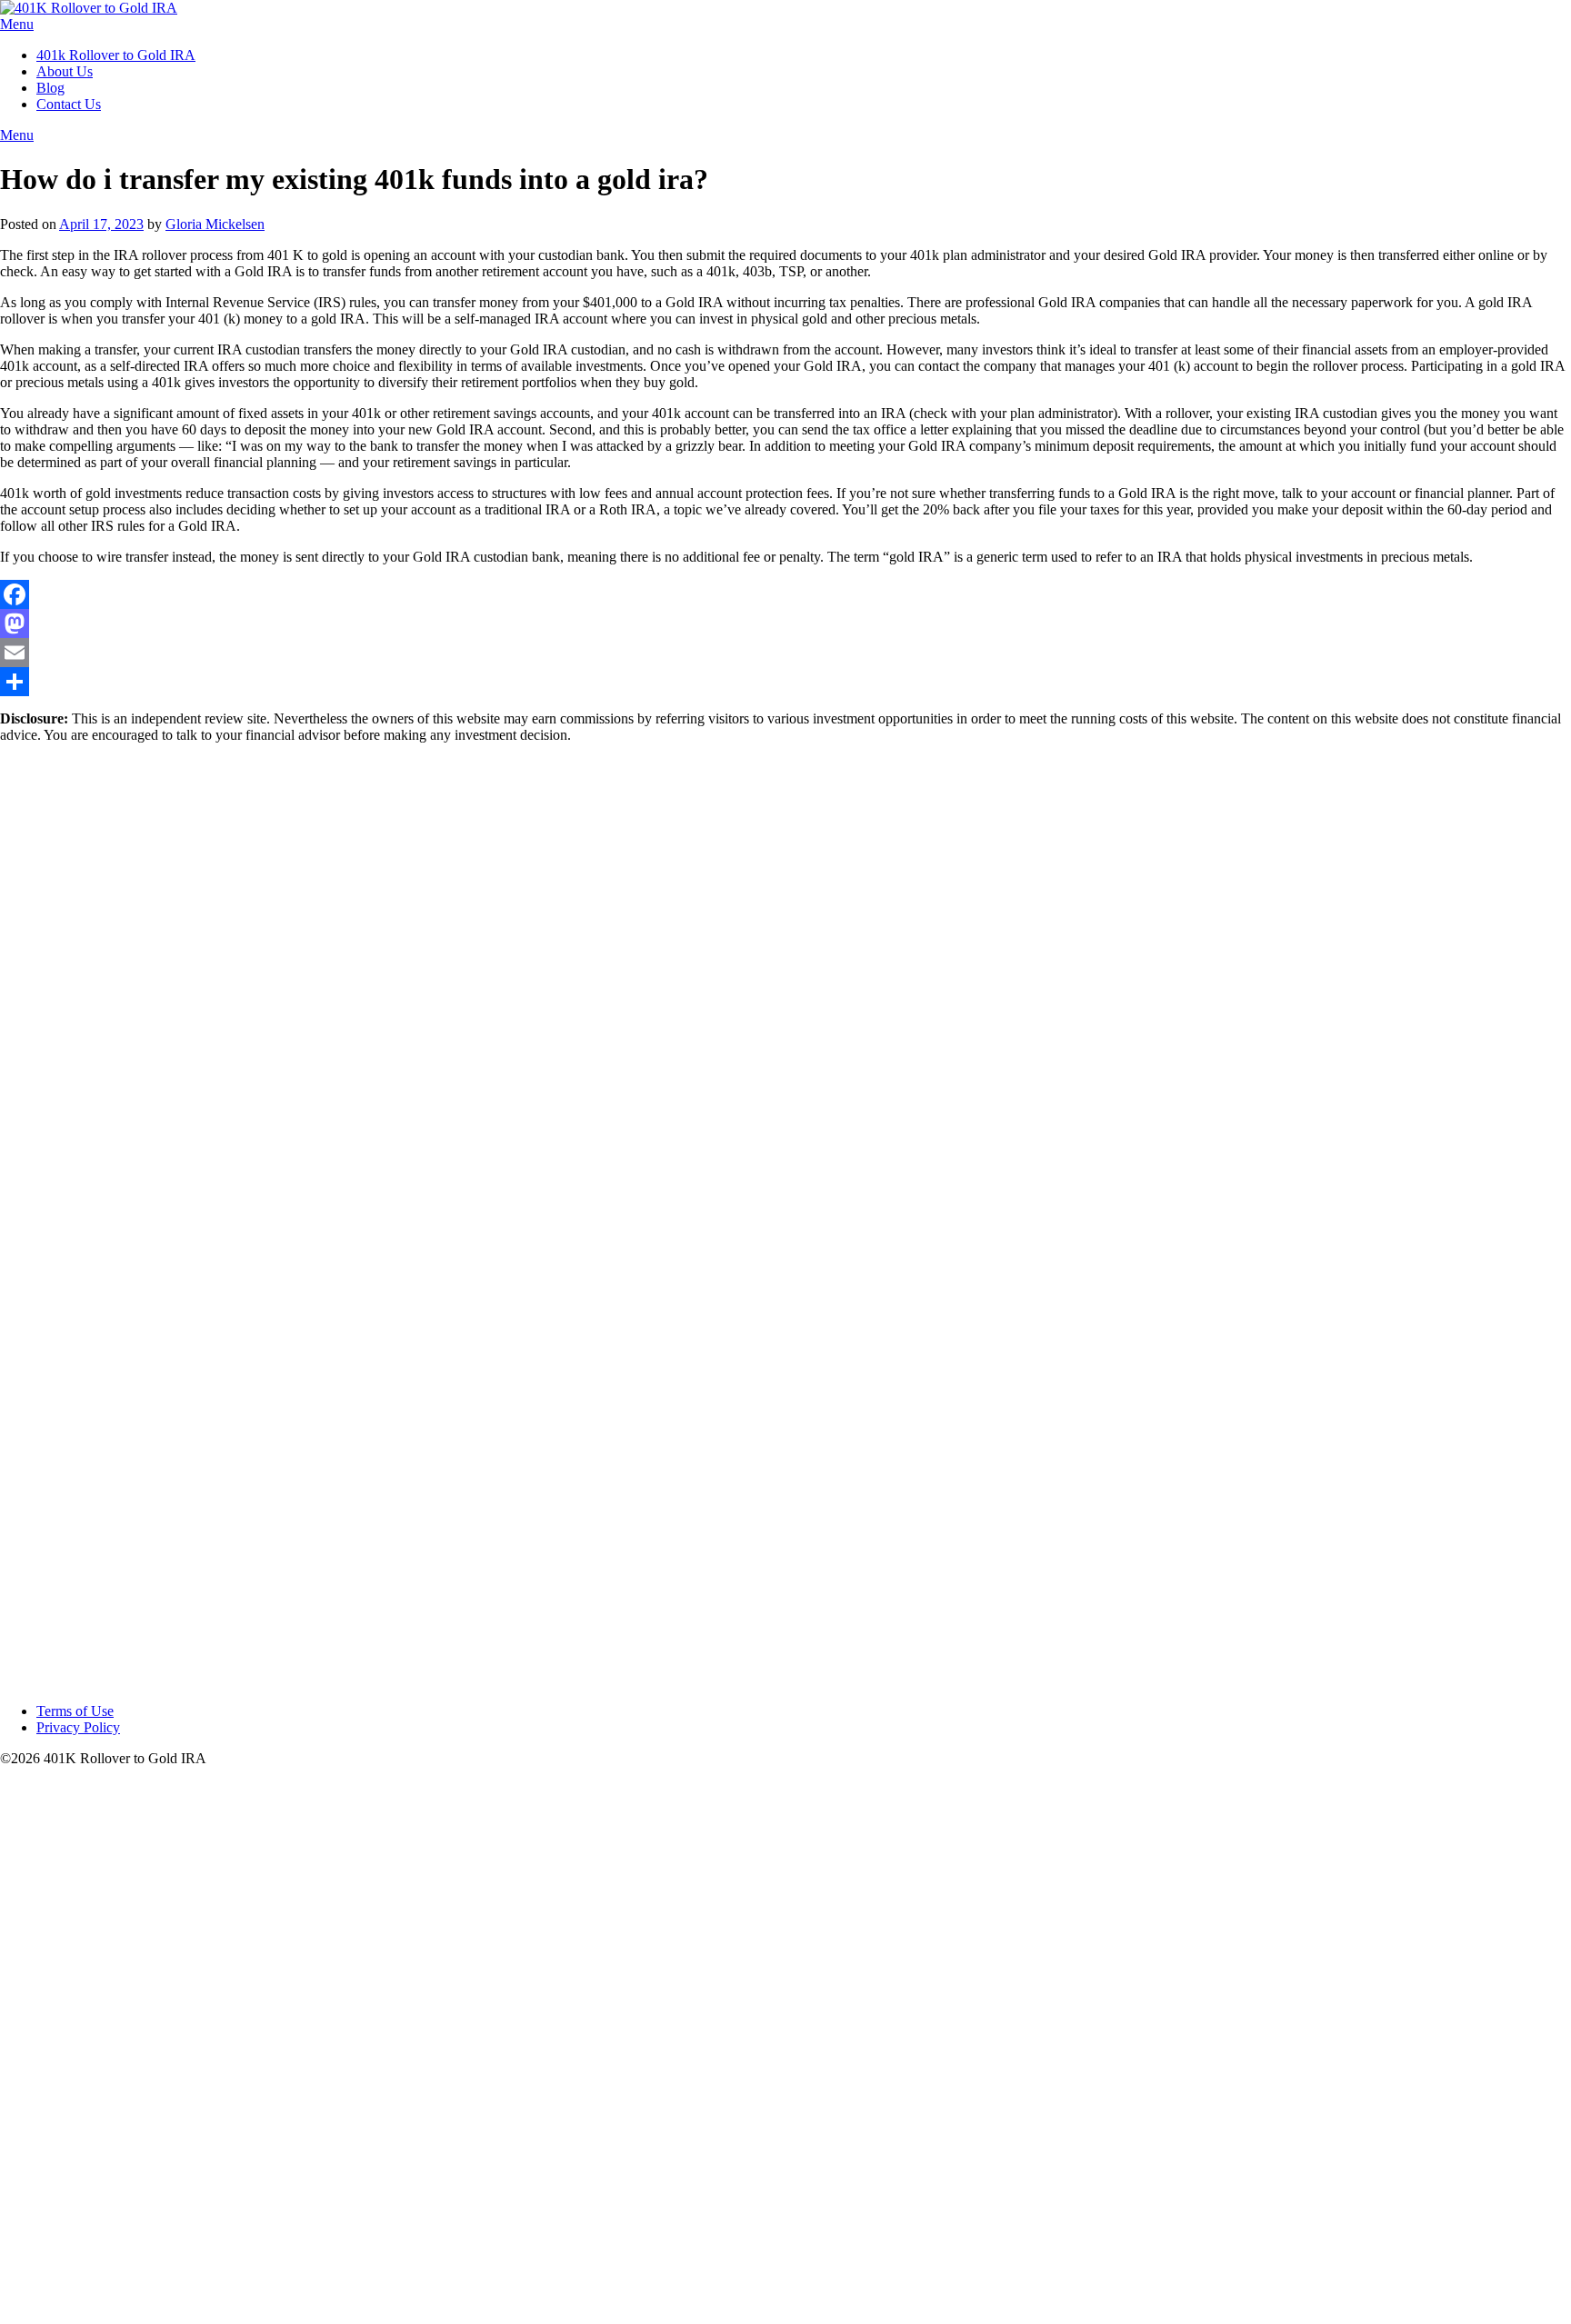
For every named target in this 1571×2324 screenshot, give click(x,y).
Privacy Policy (78, 1727)
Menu (17, 24)
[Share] (785, 682)
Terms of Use (75, 1711)
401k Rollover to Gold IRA (116, 55)
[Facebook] (785, 594)
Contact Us (69, 104)
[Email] (785, 653)
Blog (50, 88)
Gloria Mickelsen (215, 224)
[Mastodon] (785, 623)
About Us (65, 71)
